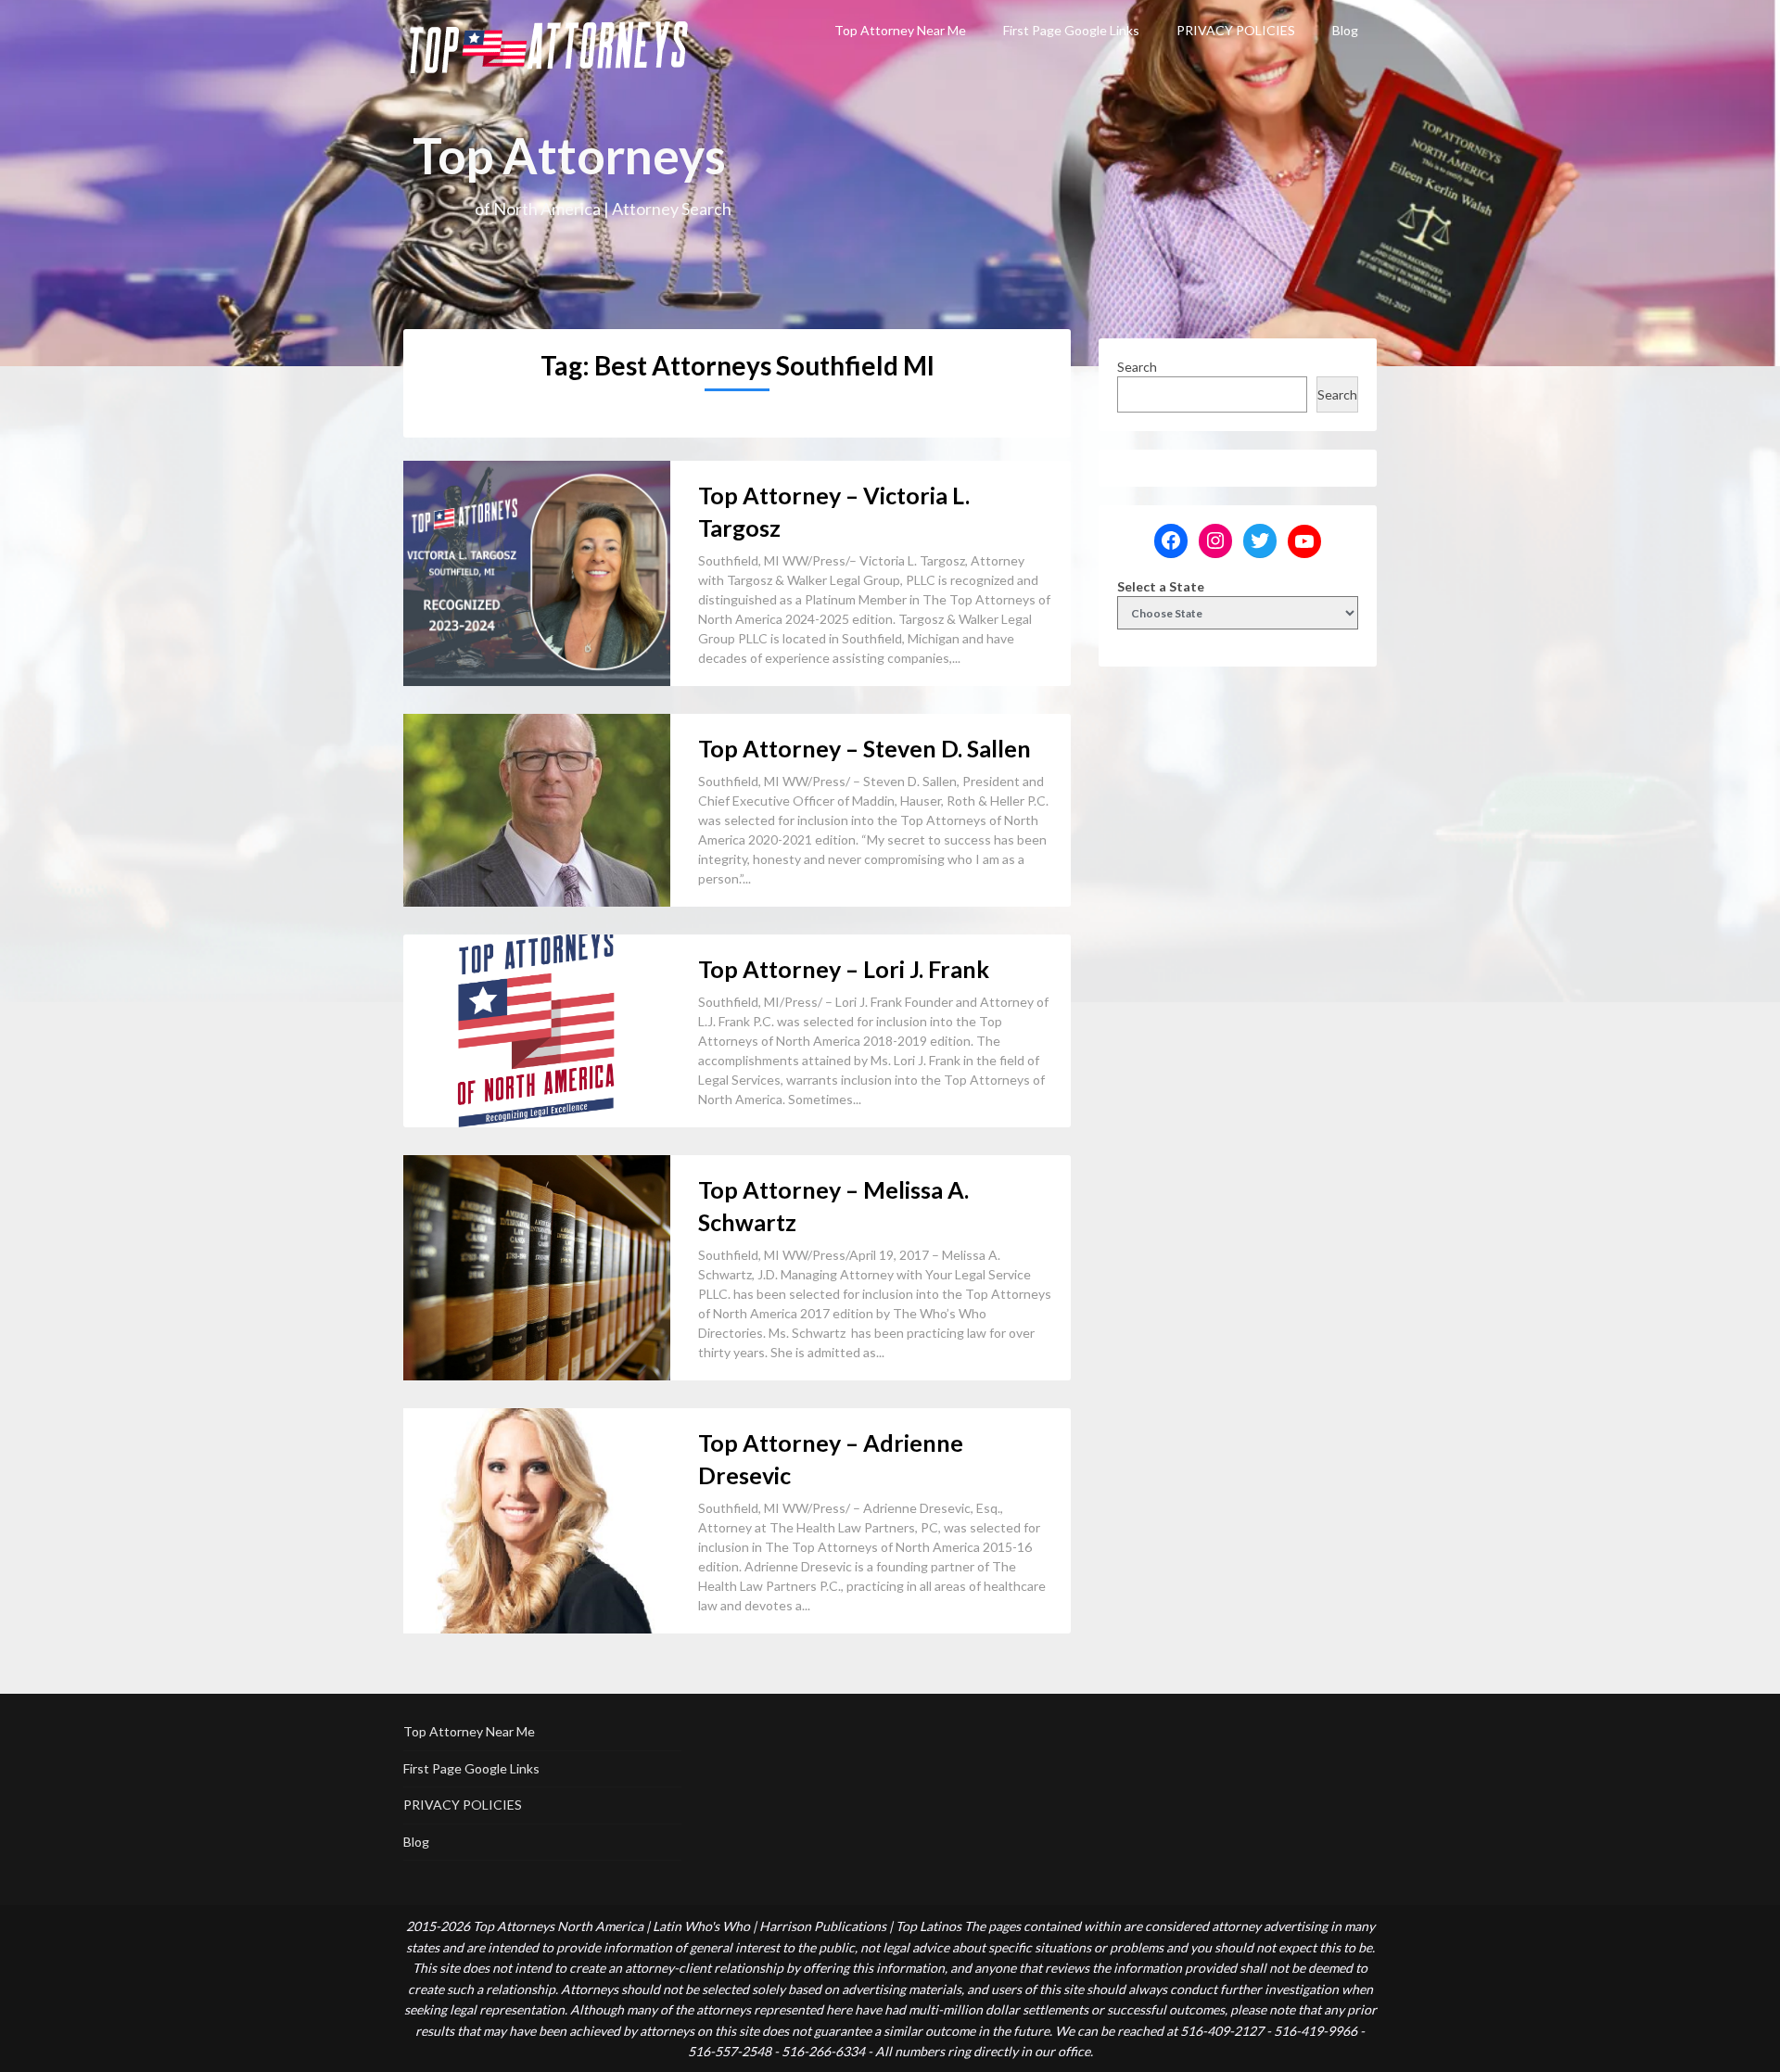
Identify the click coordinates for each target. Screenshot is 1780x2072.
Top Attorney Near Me (900, 30)
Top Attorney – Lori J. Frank (844, 969)
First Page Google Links (1071, 30)
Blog (1345, 30)
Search (1137, 367)
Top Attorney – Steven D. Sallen (865, 748)
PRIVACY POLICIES (1236, 30)
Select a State (1161, 586)
